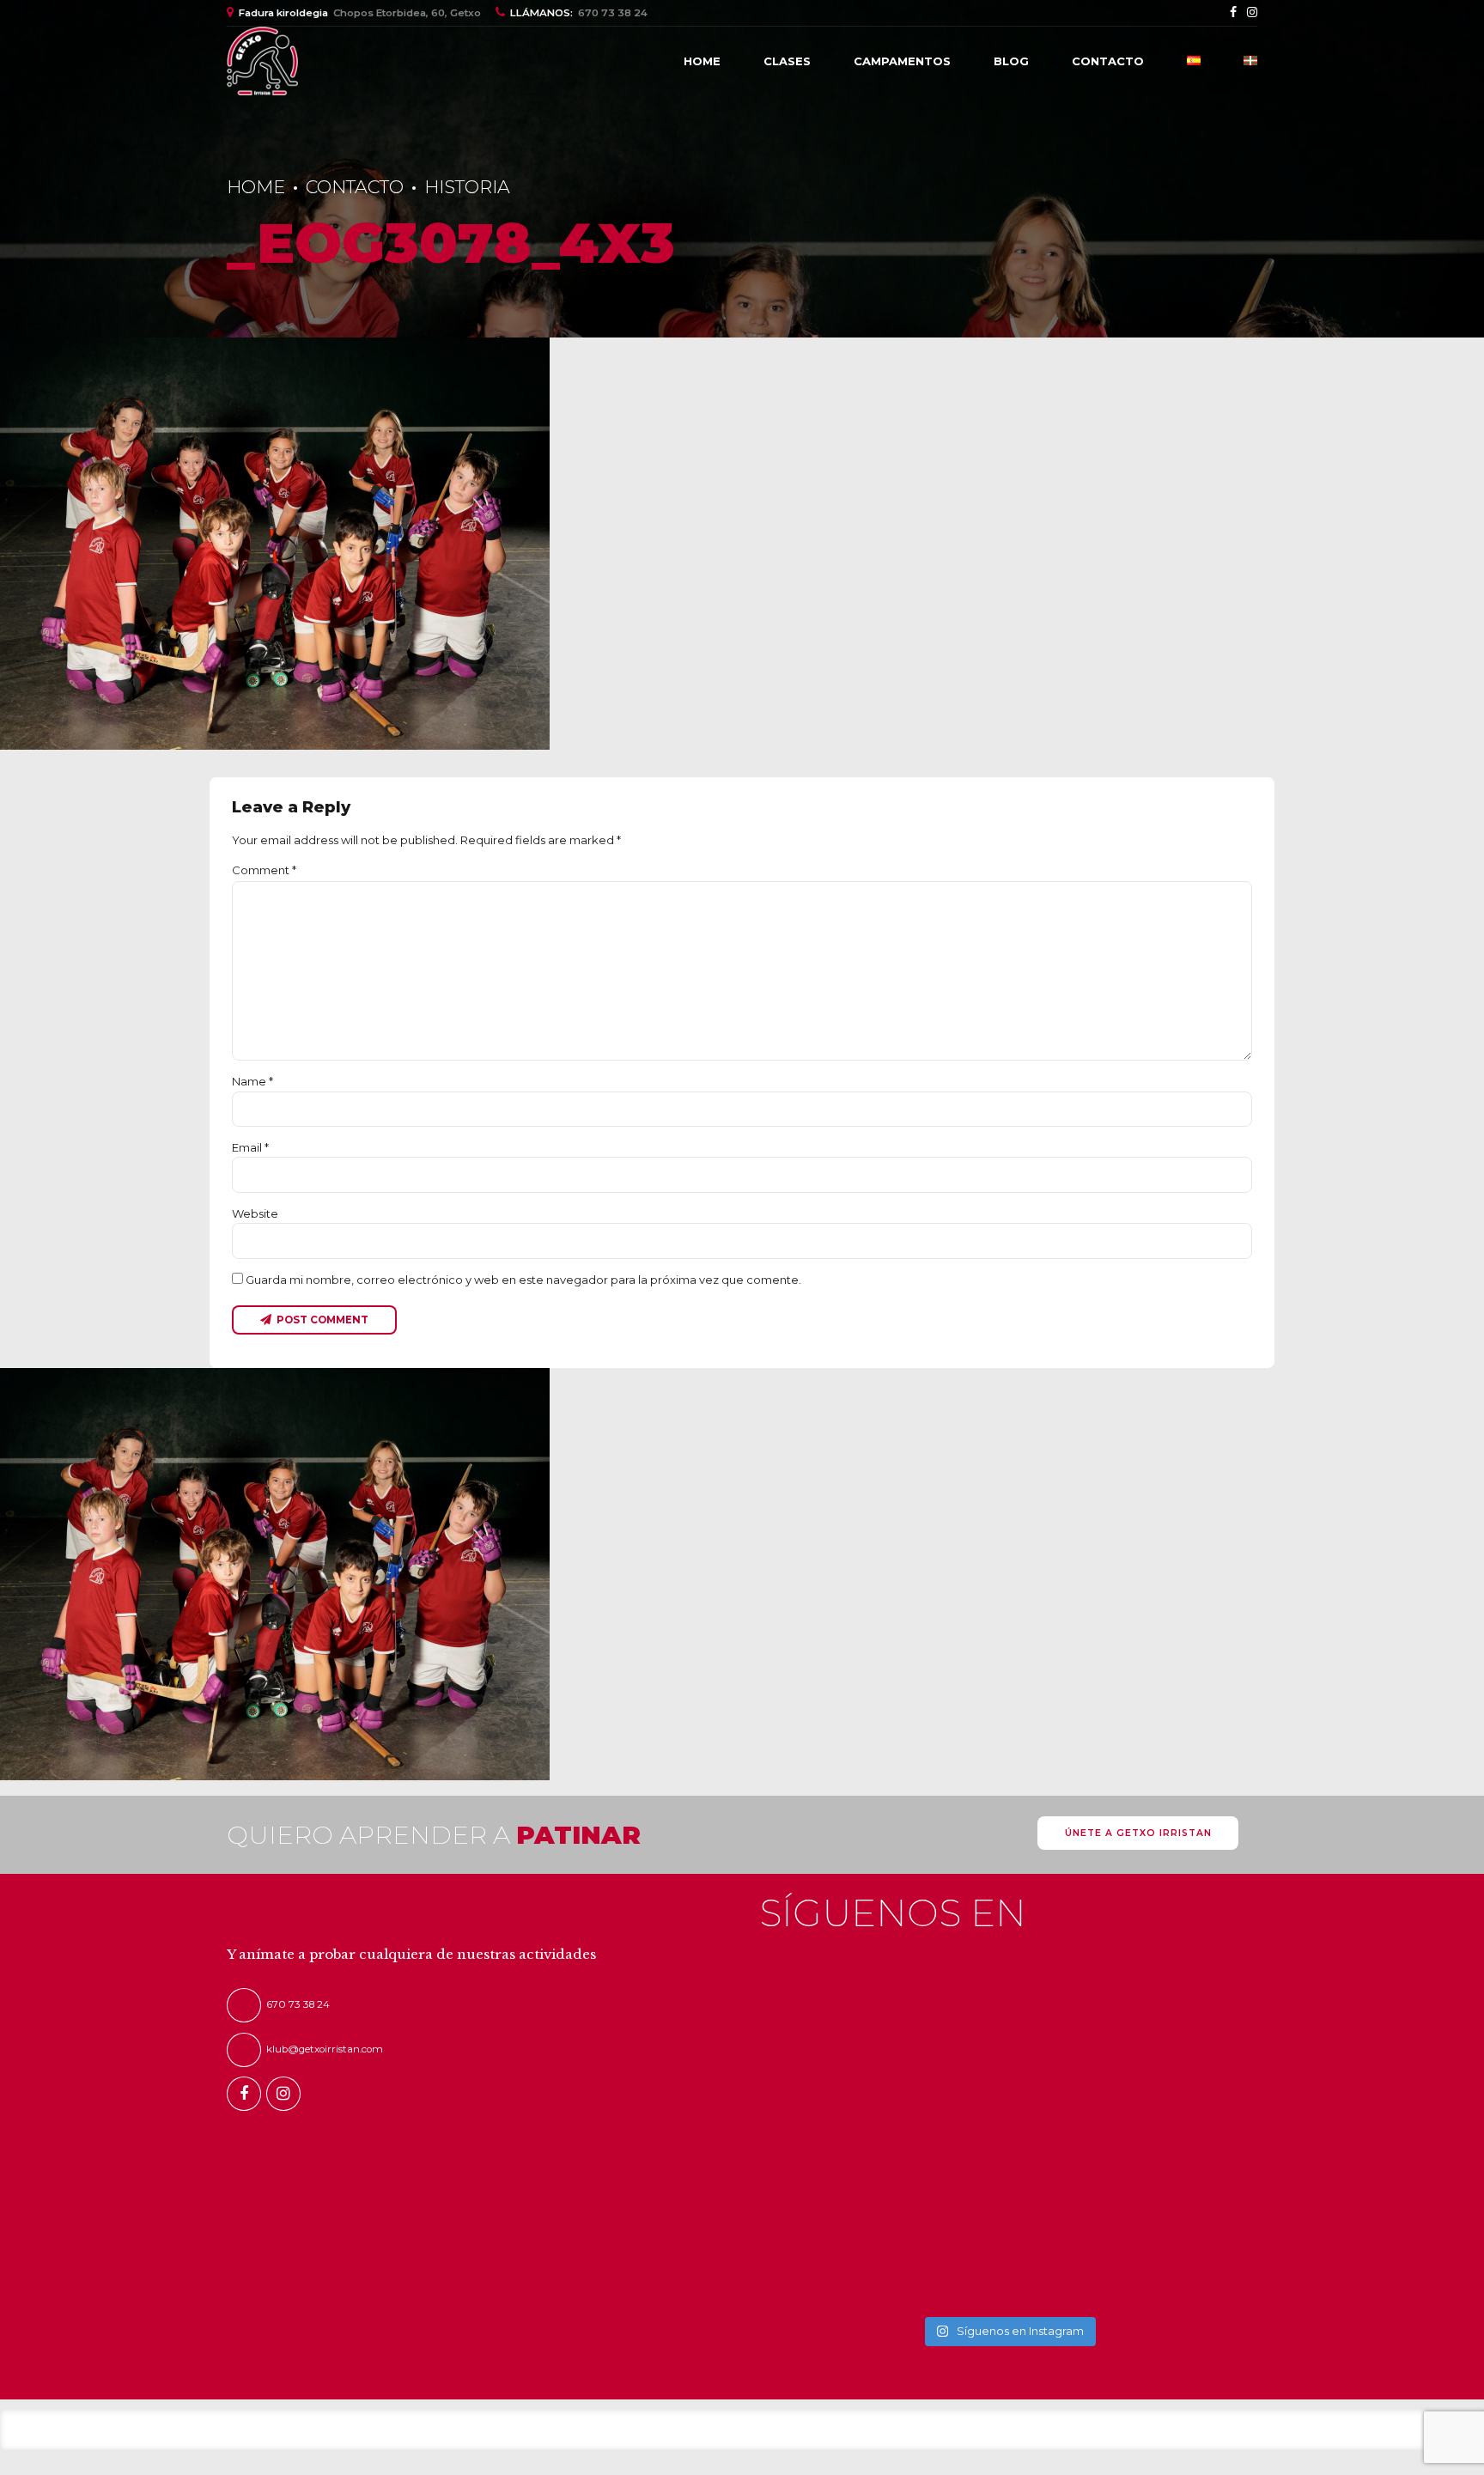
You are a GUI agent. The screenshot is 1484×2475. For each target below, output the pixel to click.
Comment (264, 870)
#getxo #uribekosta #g (940, 2009)
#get (1151, 2009)
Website (255, 1213)
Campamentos (902, 61)
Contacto (1108, 61)
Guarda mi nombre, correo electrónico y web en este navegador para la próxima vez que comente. (523, 1280)
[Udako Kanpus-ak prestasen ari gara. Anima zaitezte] (818, 2151)
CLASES (787, 61)
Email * (250, 1147)
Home (702, 61)
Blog (1011, 61)
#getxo (1029, 2009)
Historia (467, 187)
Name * (252, 1081)
